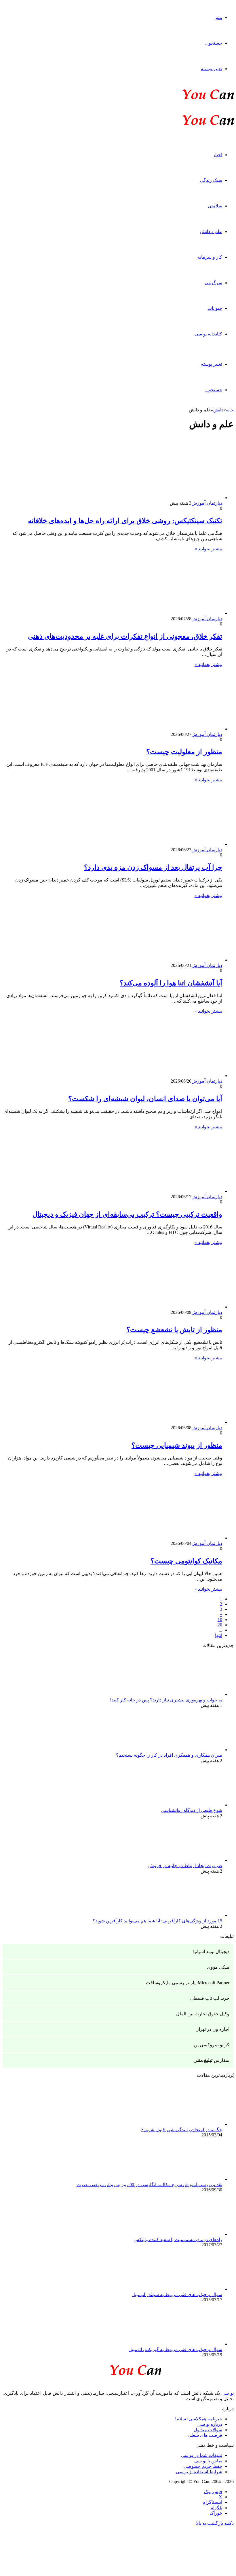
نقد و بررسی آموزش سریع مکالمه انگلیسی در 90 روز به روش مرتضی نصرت (149, 2185)
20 (220, 1625)
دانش (218, 410)
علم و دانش (211, 231)
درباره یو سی (210, 2424)
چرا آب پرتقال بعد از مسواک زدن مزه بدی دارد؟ (153, 867)
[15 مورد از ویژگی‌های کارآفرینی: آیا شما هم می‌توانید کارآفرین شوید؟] (191, 1915)
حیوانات (215, 308)
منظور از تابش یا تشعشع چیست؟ (174, 1330)
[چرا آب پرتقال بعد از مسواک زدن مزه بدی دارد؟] (166, 844)
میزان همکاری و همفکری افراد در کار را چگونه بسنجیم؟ (169, 1755)
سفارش (211, 2060)
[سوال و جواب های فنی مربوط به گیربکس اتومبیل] (191, 2344)
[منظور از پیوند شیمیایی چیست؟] (166, 1422)
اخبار (218, 155)
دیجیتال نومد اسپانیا (211, 1952)
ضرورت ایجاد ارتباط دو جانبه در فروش (185, 1866)
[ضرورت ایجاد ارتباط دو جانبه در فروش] (191, 1860)
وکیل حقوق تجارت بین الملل (203, 2014)
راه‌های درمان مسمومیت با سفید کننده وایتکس (178, 2240)
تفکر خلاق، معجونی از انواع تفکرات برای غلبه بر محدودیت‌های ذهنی (125, 636)
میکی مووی (218, 1967)
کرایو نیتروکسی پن (212, 2045)
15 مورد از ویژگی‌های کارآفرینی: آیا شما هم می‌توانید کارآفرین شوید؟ (157, 1921)
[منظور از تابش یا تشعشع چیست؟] (166, 1307)
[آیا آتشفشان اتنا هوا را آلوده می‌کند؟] (166, 960)
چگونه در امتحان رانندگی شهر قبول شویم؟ (182, 2130)
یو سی (228, 2393)
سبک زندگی (211, 180)
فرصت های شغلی (205, 2435)
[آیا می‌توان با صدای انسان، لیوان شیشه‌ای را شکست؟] (166, 1076)
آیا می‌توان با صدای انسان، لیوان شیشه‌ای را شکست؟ (145, 1099)
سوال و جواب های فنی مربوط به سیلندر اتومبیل (177, 2294)
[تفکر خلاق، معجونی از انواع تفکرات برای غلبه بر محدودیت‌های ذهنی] (166, 613)
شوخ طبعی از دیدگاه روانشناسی (192, 1810)
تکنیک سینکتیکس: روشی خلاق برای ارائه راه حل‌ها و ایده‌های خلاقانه (125, 521)
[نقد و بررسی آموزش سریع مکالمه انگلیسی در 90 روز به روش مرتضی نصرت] (191, 2179)
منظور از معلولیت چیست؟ (184, 752)
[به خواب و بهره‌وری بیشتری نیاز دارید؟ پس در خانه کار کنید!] (191, 1694)
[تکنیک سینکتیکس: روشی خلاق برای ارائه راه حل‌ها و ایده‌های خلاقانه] (166, 498)
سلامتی (215, 206)
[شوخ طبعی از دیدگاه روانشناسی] (191, 1805)
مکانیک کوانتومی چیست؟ (186, 1561)
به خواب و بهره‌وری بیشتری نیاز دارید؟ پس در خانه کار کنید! (166, 1700)
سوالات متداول (208, 2430)
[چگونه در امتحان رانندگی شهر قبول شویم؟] (191, 2124)
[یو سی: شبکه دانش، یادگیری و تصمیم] (191, 99)
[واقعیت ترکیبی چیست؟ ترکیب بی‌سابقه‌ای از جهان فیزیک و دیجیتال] (166, 1191)
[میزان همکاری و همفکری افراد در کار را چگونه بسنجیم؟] (191, 1750)
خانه (230, 410)
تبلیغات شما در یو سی (202, 2455)
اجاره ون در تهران (212, 2029)
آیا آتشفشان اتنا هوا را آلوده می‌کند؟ (171, 983)
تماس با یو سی (208, 2461)
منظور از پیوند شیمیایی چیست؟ (177, 1445)
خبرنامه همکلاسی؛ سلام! (199, 2419)
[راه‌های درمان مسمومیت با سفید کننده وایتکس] (191, 2234)
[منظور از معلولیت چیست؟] (166, 729)
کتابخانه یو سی (208, 334)
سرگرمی (213, 283)
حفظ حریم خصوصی (203, 2466)
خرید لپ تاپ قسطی (210, 1998)
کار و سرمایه (210, 257)
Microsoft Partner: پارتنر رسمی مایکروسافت (188, 1983)
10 (220, 1620)
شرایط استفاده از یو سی (199, 2472)
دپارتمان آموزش (207, 503)
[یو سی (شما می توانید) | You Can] (118, 2369)
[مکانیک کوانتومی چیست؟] (166, 1538)
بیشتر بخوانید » (208, 549)
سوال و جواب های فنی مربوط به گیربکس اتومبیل (175, 2349)
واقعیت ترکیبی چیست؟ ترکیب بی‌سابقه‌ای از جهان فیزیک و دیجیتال (127, 1214)
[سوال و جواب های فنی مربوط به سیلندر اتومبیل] (191, 2289)
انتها (219, 1635)
